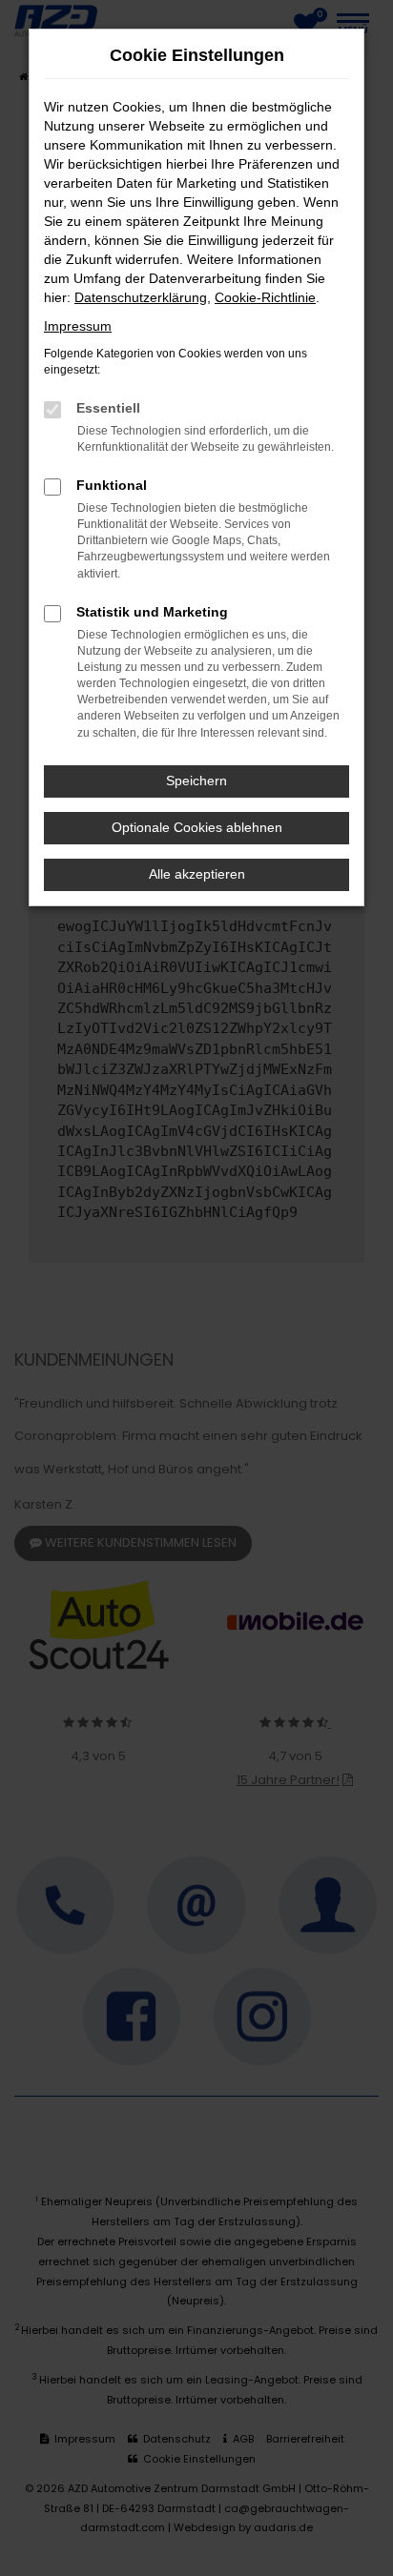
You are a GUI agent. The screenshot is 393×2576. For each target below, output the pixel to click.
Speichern (196, 781)
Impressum (78, 326)
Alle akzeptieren (197, 874)
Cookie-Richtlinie (265, 297)
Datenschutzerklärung (141, 297)
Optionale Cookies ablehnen (197, 827)
